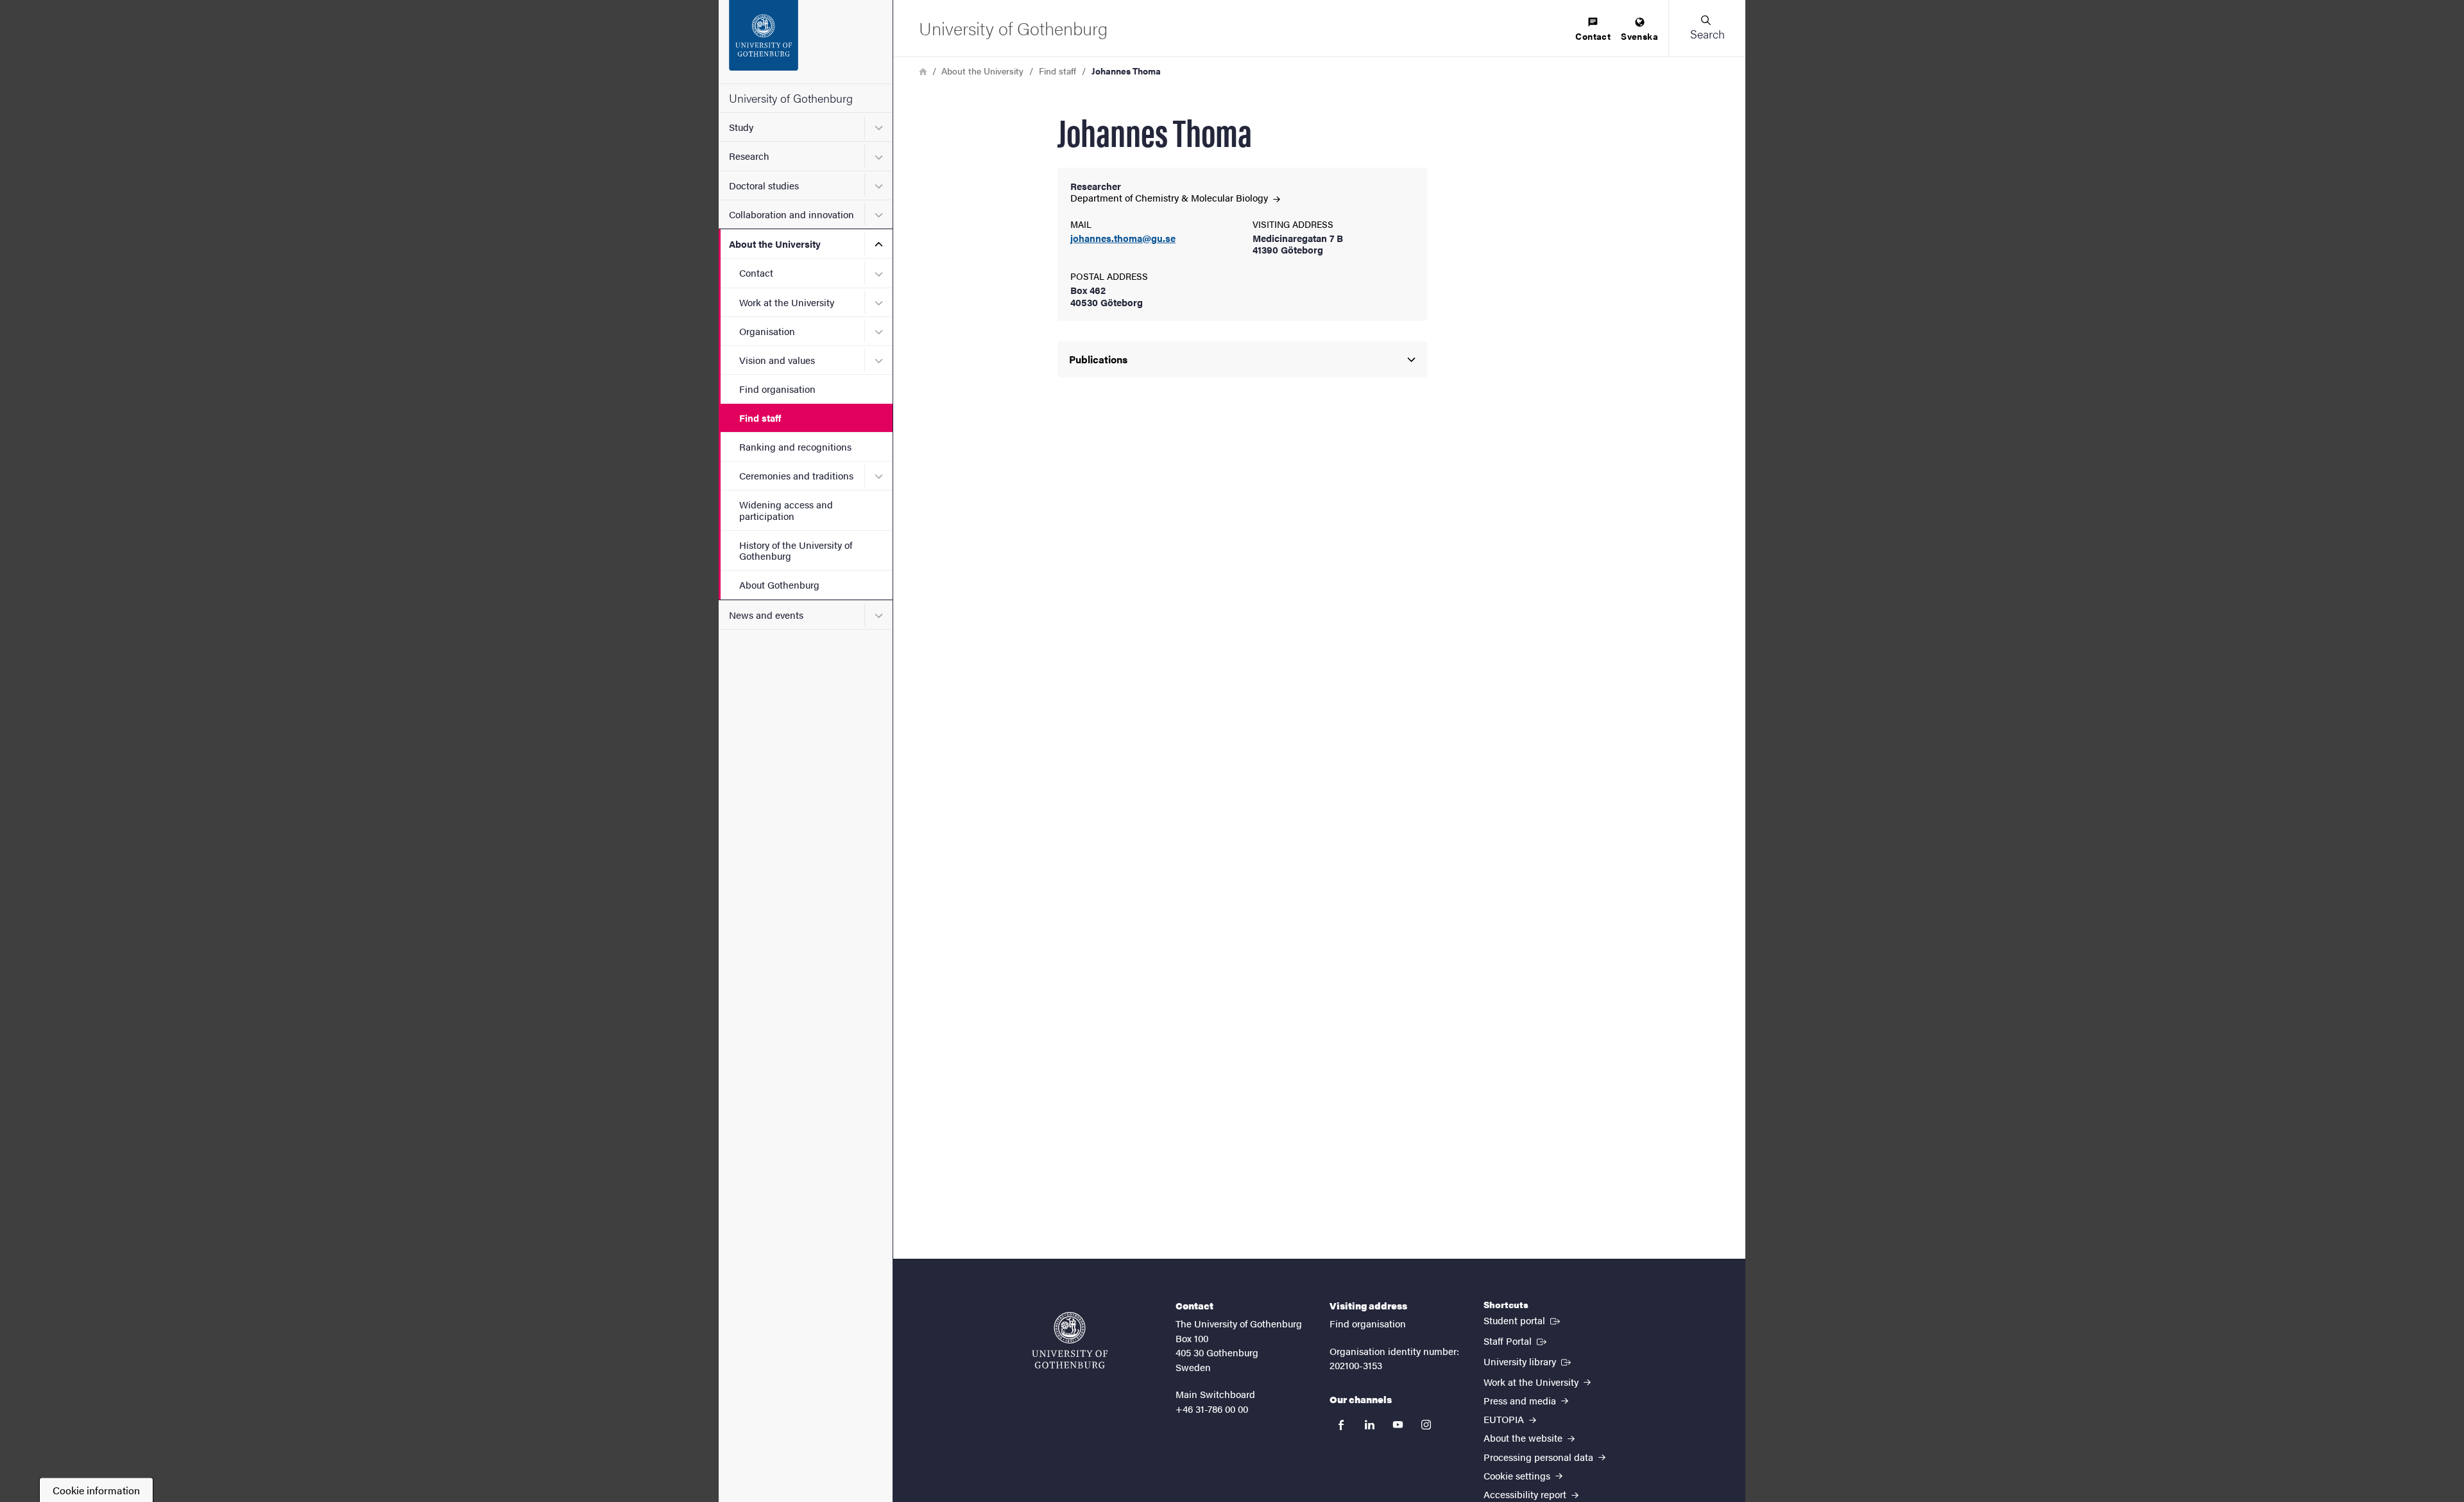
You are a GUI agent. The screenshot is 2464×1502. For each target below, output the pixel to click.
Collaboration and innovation (791, 214)
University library (1528, 1361)
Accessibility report (1526, 1494)
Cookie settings (1518, 1475)
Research (749, 156)
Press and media (1521, 1400)
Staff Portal (1516, 1340)
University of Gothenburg (791, 98)
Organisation (767, 331)
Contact (756, 272)
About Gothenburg (779, 584)
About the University (775, 244)
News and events (766, 615)
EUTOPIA (1505, 1419)
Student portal (1523, 1320)
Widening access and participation (786, 510)
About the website (1524, 1437)
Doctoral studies (764, 185)
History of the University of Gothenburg (796, 550)
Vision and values (777, 360)
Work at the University (787, 302)
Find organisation (777, 389)
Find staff (760, 418)
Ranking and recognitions (795, 446)
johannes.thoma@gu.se (1123, 238)
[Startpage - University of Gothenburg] (806, 42)
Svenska (1639, 36)
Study (741, 127)
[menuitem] (1593, 30)
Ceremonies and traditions (796, 475)
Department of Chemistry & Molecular (1170, 197)
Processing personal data (1540, 1457)
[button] (1707, 28)
